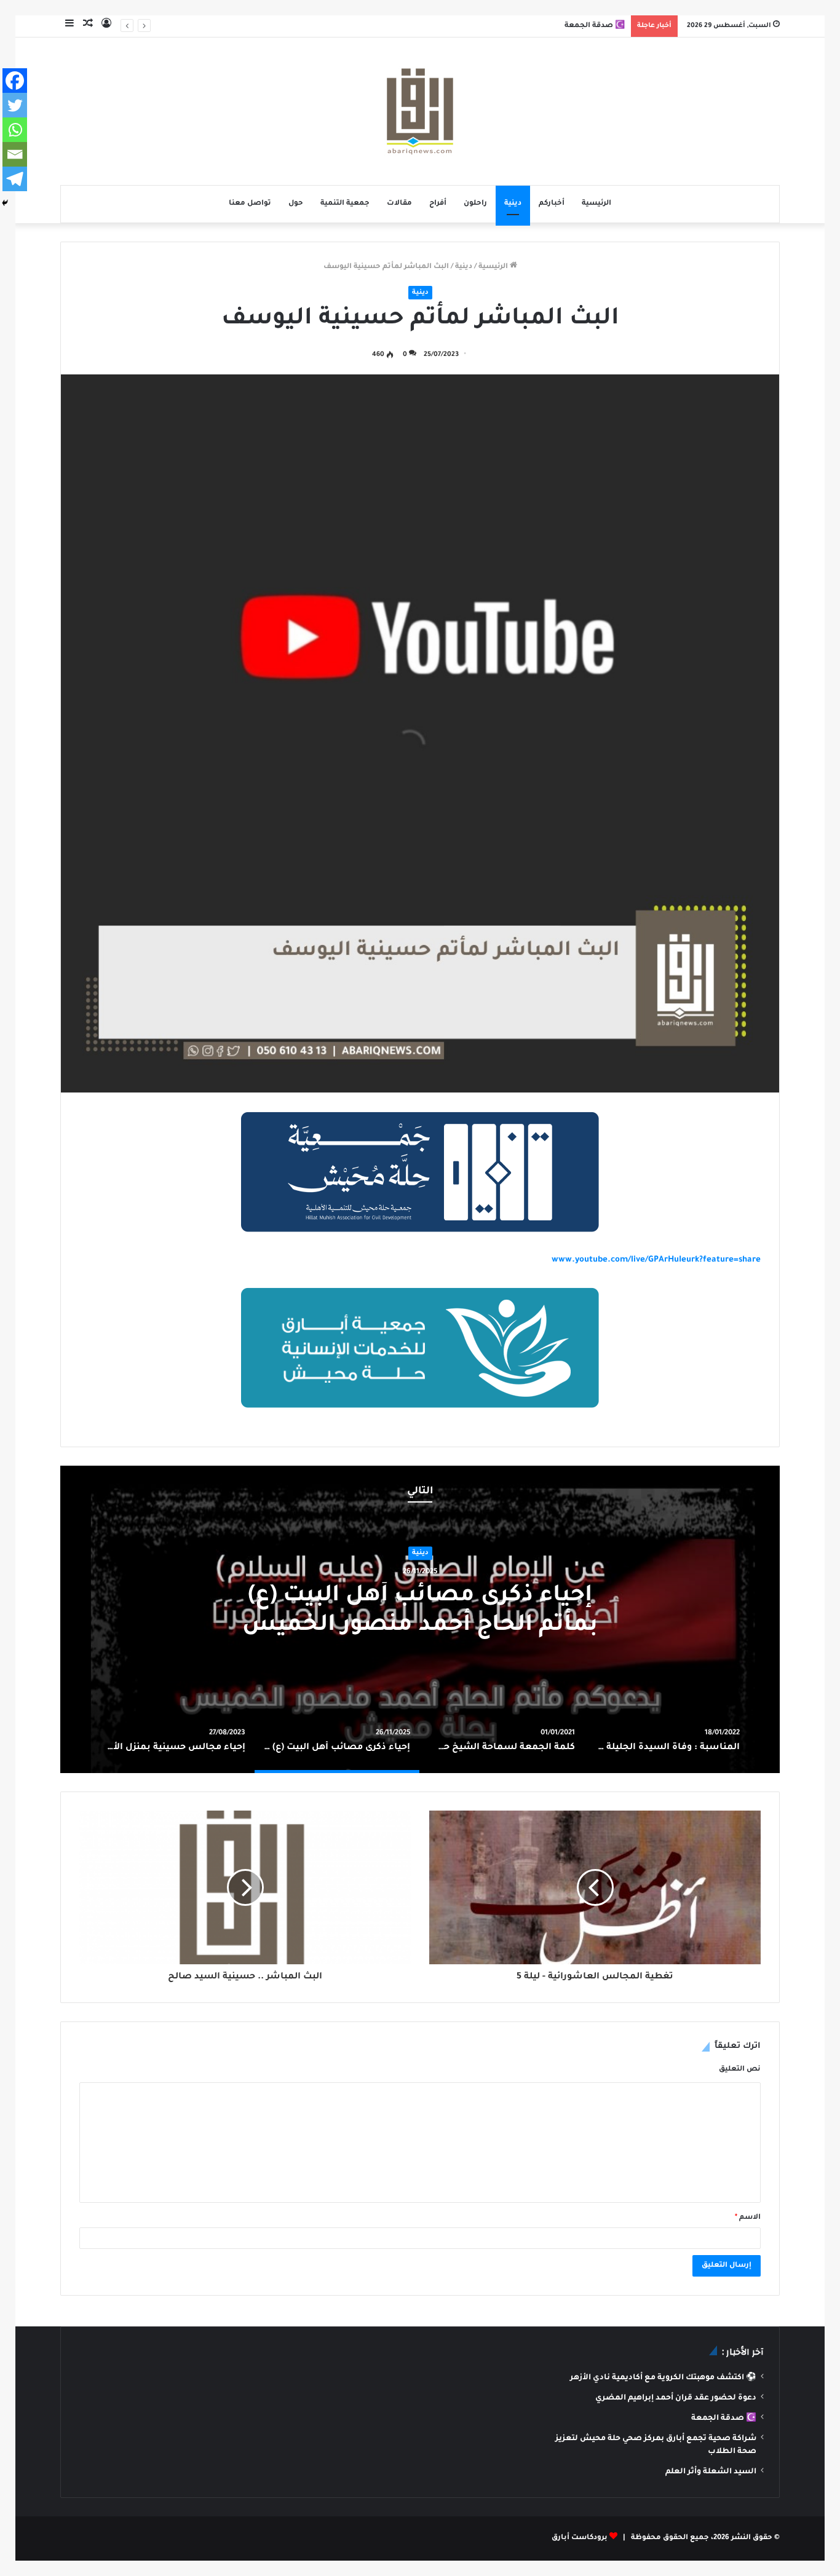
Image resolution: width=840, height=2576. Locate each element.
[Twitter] (15, 105)
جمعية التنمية (345, 204)
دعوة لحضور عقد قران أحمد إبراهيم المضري (676, 2398)
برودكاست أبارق (580, 2538)
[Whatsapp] (15, 130)
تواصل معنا (250, 204)
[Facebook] (15, 81)
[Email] (15, 154)
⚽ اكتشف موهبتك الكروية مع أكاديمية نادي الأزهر (663, 2378)
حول (296, 204)
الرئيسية (596, 204)
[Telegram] (15, 179)
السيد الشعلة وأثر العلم (711, 2472)
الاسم (748, 2218)
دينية (513, 204)
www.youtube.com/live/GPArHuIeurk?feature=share (656, 1260)
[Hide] (5, 203)
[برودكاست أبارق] (420, 111)
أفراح (438, 204)
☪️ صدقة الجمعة (724, 2419)
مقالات (399, 204)
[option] (667, 1739)
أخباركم (552, 204)
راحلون (475, 204)
